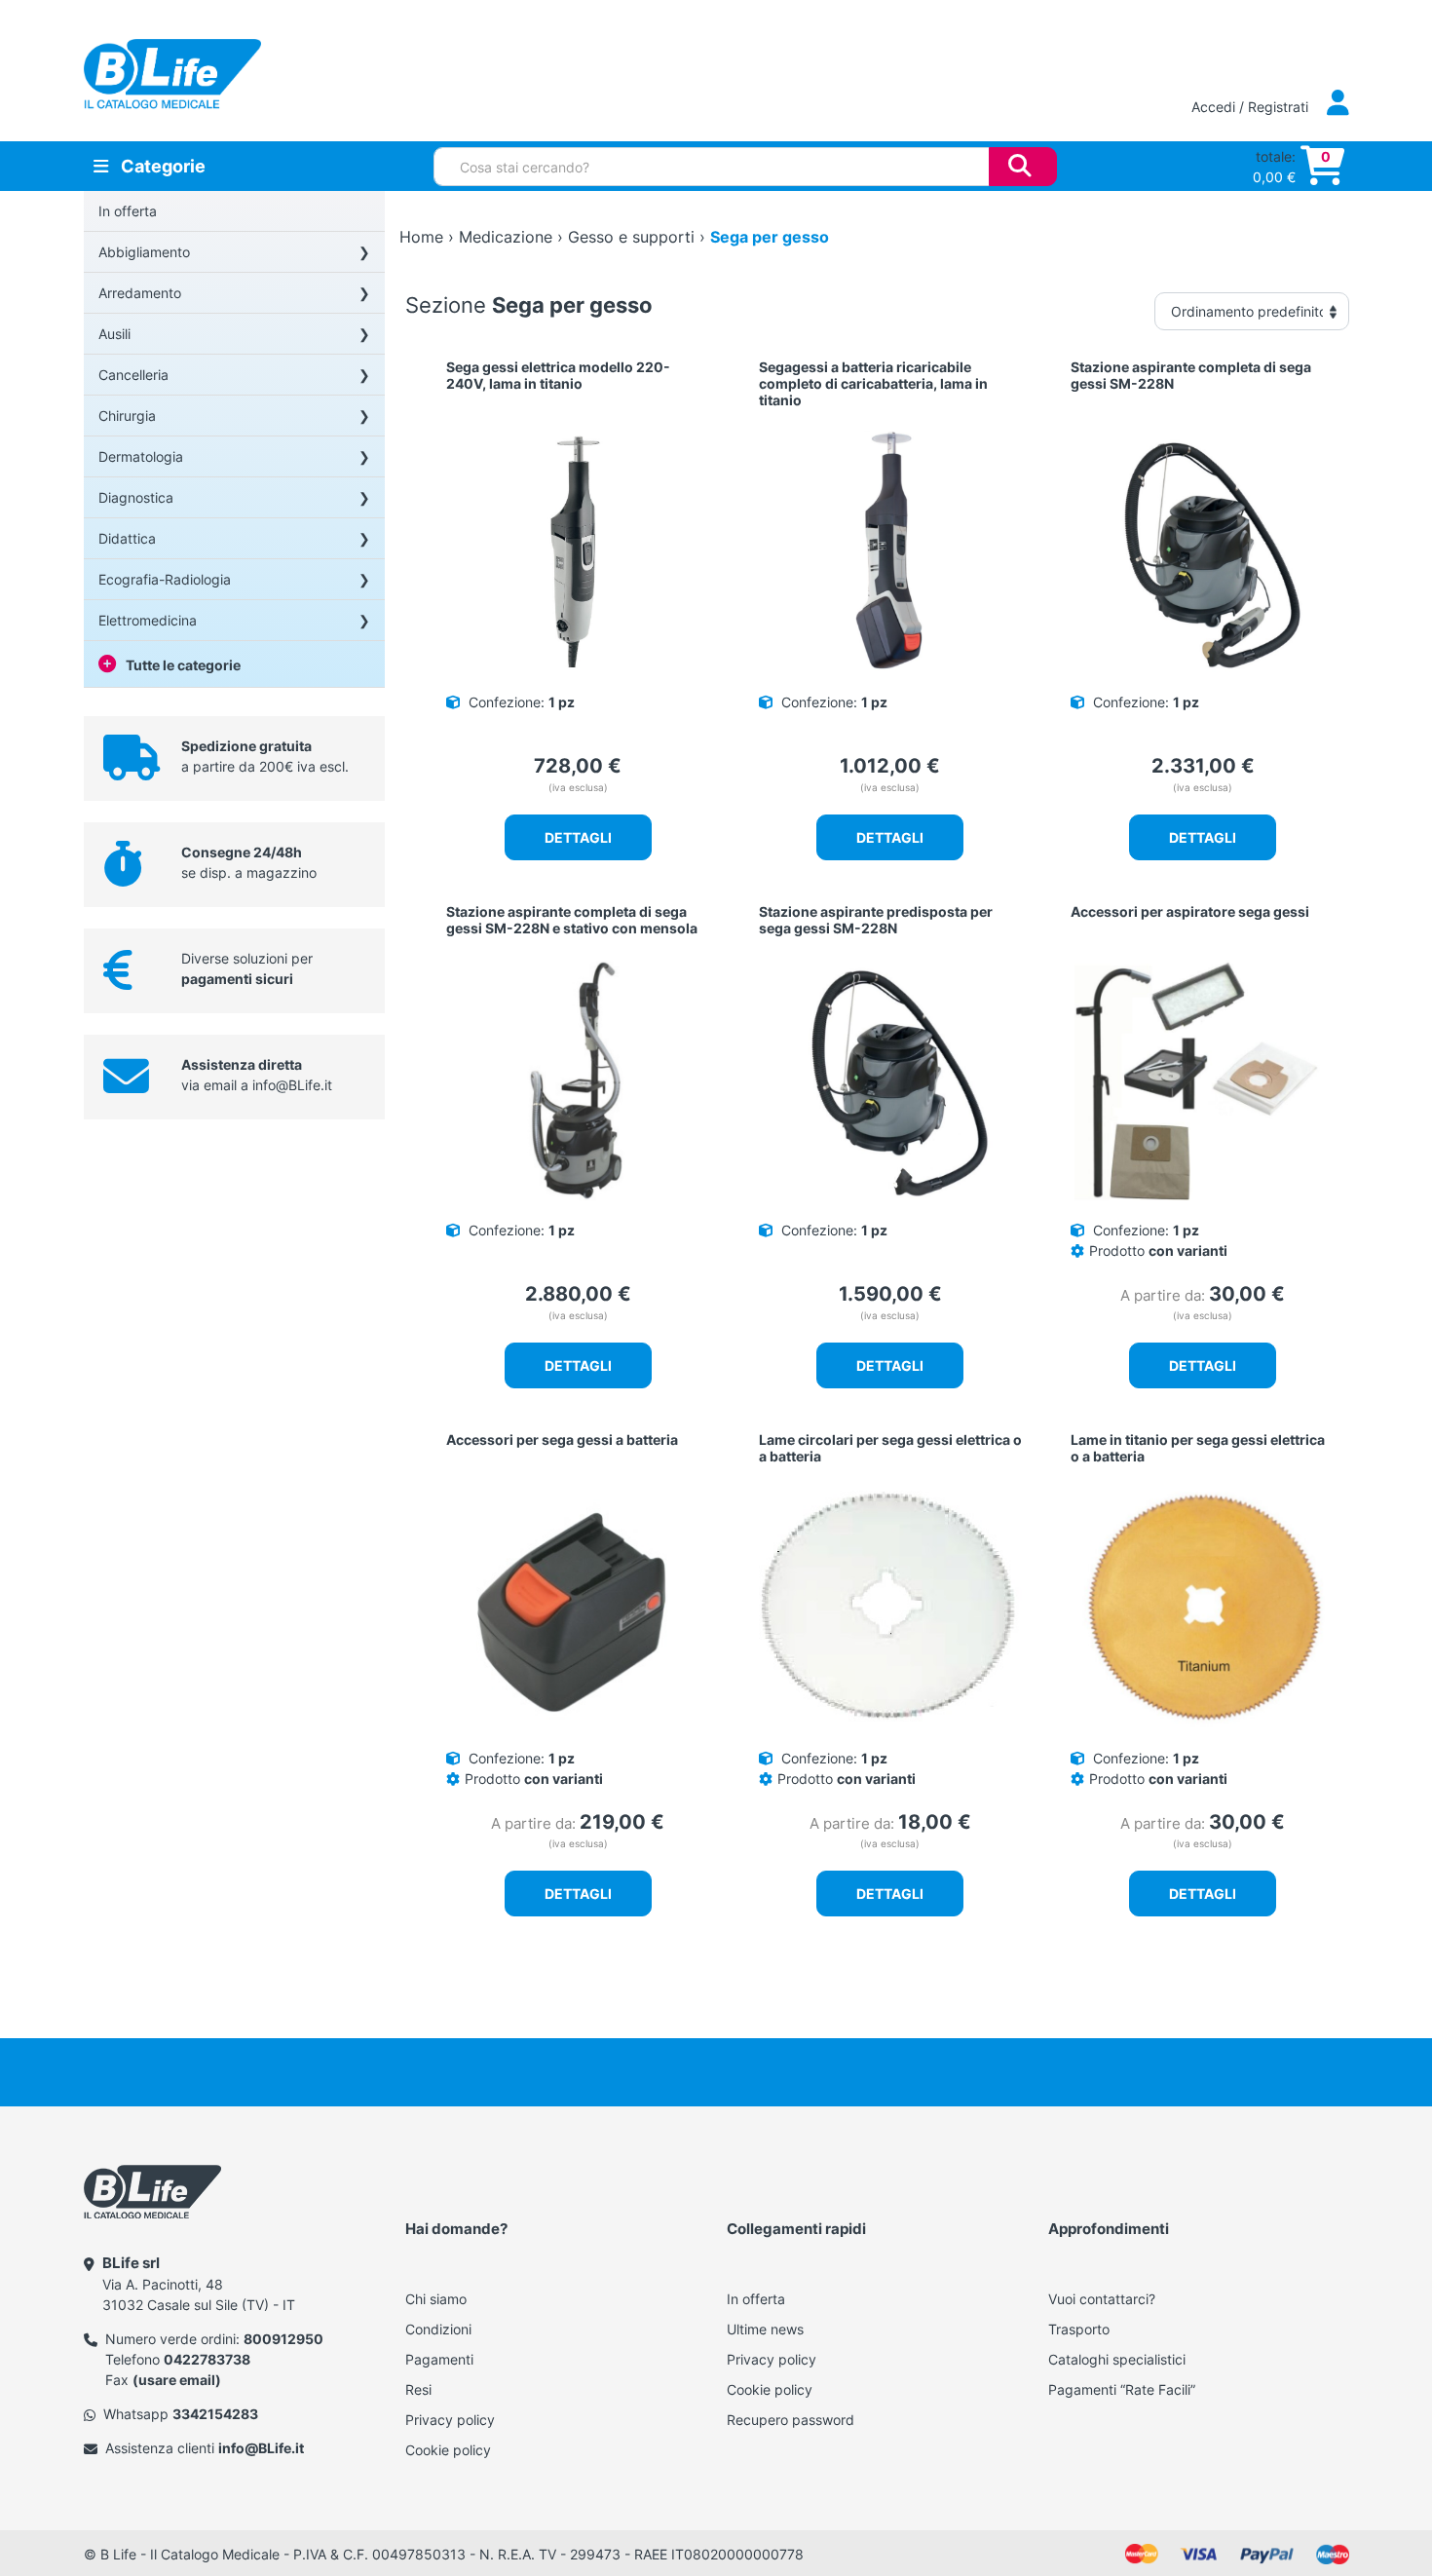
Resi (418, 2389)
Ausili (114, 334)
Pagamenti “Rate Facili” (1122, 2389)
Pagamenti (439, 2359)
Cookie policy (448, 2450)
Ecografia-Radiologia (165, 579)
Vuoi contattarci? (1102, 2299)
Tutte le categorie (183, 665)
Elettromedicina (148, 620)
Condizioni (438, 2329)
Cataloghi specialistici (1117, 2359)
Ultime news (765, 2329)
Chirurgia (127, 416)
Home (421, 237)
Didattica (127, 538)
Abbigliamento (144, 252)
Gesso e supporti (631, 237)
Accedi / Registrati (1252, 107)
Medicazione (506, 237)
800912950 (283, 2339)
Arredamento (140, 293)
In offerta (128, 211)
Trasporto (1079, 2329)
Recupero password (791, 2420)
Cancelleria (133, 375)
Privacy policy (450, 2420)
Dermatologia (141, 456)
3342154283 (215, 2414)
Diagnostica (136, 497)
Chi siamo (436, 2299)
